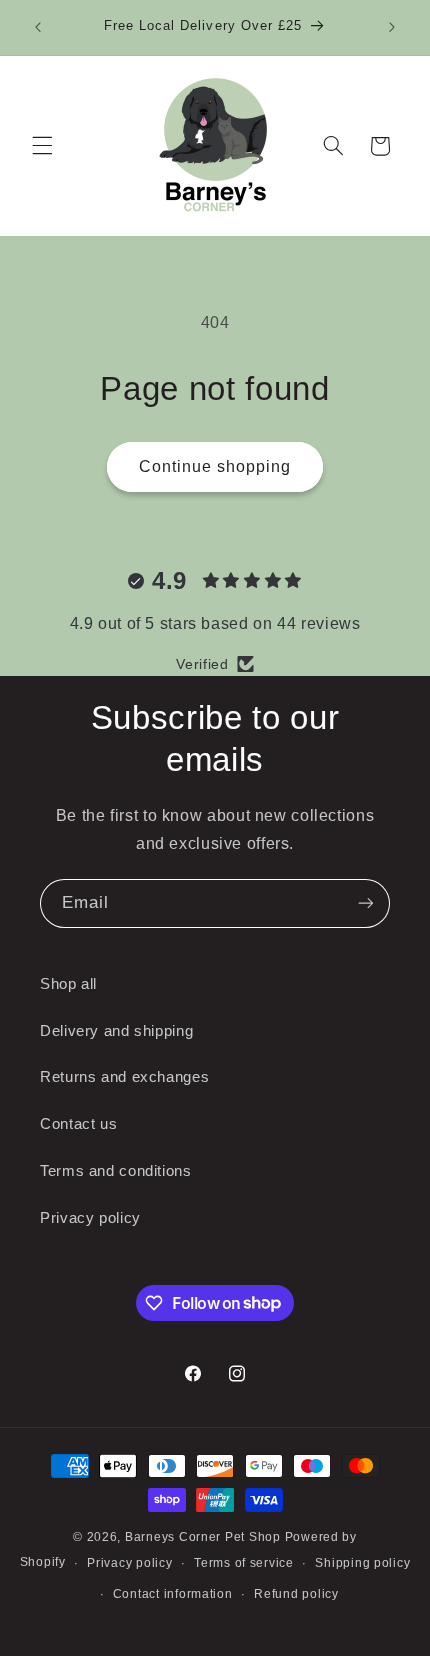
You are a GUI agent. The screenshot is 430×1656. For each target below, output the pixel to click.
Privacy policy (90, 1218)
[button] (42, 146)
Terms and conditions (116, 1171)
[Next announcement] (392, 27)
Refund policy (296, 1594)
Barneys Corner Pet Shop (203, 1537)
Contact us (78, 1124)
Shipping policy (362, 1563)
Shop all (68, 984)
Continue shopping (215, 466)
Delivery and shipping (116, 1031)
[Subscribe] (366, 903)
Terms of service (244, 1563)
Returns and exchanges (124, 1077)
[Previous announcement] (38, 27)
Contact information (173, 1594)
